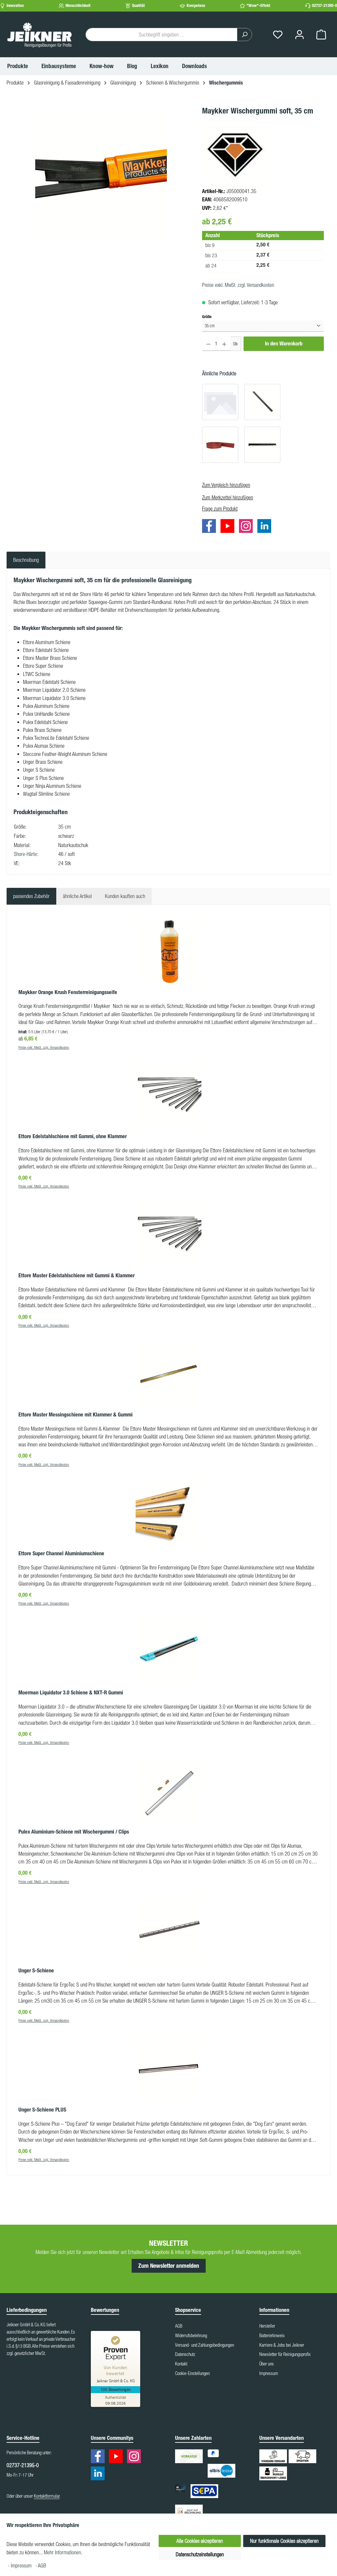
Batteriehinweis (272, 2336)
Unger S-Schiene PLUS (42, 2110)
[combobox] (161, 35)
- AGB (41, 2565)
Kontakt (181, 2364)
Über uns (267, 2364)
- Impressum (20, 2565)
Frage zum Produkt (220, 509)
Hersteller (267, 2326)
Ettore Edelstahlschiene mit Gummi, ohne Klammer (73, 1136)
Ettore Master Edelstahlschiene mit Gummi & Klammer (77, 1275)
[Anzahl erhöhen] (224, 344)
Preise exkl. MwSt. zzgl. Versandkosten (238, 285)
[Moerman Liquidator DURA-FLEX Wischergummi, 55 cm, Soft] (220, 402)
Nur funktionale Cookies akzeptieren (284, 2541)
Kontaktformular (47, 2496)
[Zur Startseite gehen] (39, 35)
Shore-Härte (25, 854)
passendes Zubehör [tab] (31, 896)
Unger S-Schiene (36, 1971)
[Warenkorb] (321, 35)
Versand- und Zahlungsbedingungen (205, 2345)
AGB (179, 2326)
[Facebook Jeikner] (211, 527)
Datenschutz (185, 2354)
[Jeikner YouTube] (229, 527)
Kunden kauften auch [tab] (125, 896)
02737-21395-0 (324, 5)
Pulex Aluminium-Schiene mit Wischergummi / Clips (74, 1832)
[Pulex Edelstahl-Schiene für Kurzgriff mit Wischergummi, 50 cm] (262, 445)
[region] (101, 176)
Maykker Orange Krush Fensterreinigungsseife (68, 992)
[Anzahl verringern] (208, 344)
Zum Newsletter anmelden (169, 2266)
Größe (207, 316)
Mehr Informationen (62, 2552)
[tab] (26, 560)
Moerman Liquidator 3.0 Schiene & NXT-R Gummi (71, 1693)
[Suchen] (245, 35)
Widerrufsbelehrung (191, 2336)
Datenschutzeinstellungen (200, 2554)
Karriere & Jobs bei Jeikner (282, 2345)
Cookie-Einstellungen (192, 2373)
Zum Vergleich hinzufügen (226, 485)
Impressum (269, 2373)
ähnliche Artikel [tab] (77, 896)
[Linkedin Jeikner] (266, 527)
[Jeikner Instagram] (247, 527)
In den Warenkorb (284, 344)
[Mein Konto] (299, 35)
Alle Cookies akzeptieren (200, 2541)
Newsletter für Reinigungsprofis (285, 2354)
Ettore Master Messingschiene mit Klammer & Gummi (76, 1415)
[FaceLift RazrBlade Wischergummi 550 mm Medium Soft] (220, 445)
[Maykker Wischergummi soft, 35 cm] (101, 176)
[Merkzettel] (278, 35)
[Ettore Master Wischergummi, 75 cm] (262, 402)
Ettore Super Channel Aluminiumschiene (61, 1553)
